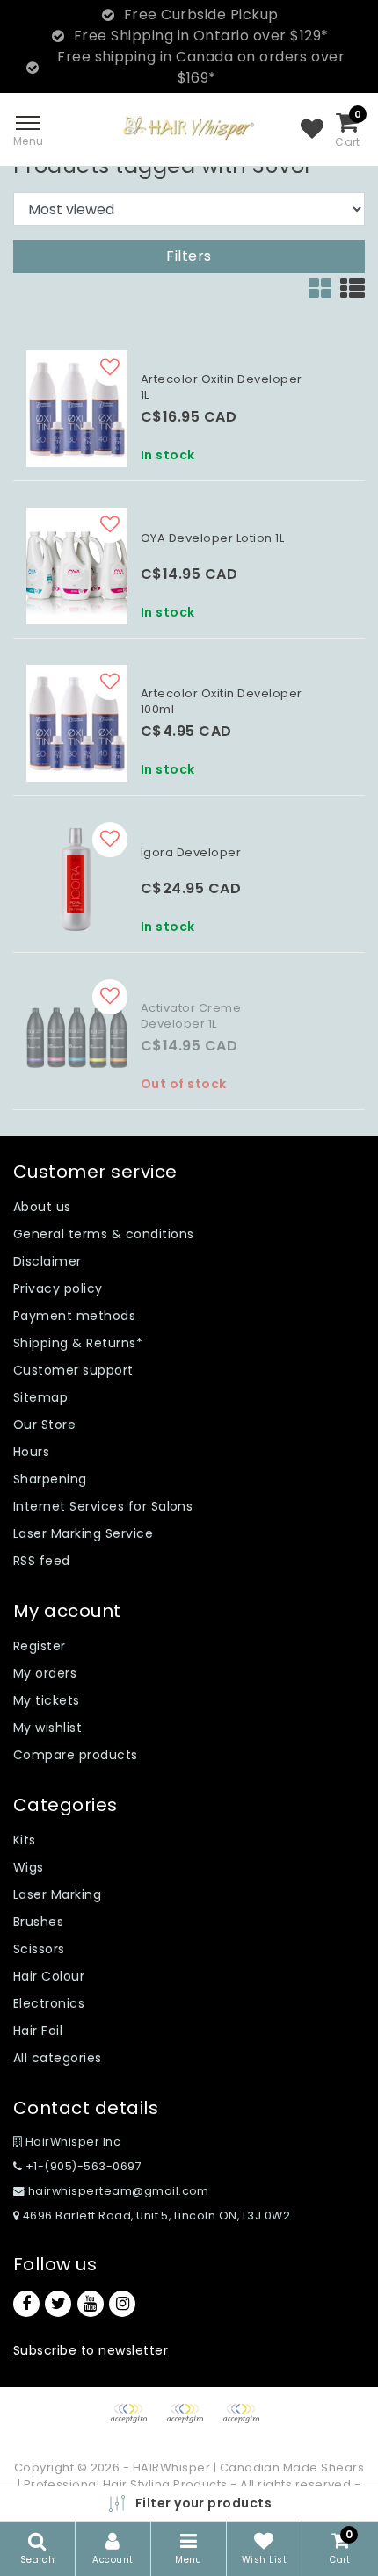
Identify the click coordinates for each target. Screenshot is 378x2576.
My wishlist (47, 1728)
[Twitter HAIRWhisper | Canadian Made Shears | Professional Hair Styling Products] (58, 2304)
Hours (31, 1452)
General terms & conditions (103, 1234)
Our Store (44, 1425)
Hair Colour (49, 1976)
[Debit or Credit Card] (191, 2422)
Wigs (29, 1867)
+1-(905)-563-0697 (82, 2166)
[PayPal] (134, 2422)
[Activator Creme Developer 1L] (77, 1038)
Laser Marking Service (83, 1533)
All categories (58, 2058)
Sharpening (50, 1479)
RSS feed (42, 1561)
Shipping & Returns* (78, 1343)
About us (42, 1207)
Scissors (39, 1949)
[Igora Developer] (77, 880)
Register (40, 1646)
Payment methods (74, 1316)
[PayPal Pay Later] (245, 2422)
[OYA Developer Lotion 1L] (77, 566)
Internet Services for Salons (103, 1506)
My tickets (47, 1700)
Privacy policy (58, 1288)
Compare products (76, 1755)
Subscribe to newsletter (91, 2350)
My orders (45, 1673)
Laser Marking (57, 1894)
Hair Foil (38, 2031)
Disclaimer (47, 1261)
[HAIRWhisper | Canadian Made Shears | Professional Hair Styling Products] (189, 128)
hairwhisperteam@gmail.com (119, 2191)
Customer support (73, 1370)
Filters (189, 256)
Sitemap (40, 1397)
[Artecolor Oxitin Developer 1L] (77, 409)
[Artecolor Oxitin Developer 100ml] (77, 723)
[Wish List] (312, 130)
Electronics (49, 2003)
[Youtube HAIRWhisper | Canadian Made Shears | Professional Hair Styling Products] (91, 2304)
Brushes (38, 1922)
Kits (25, 1840)
